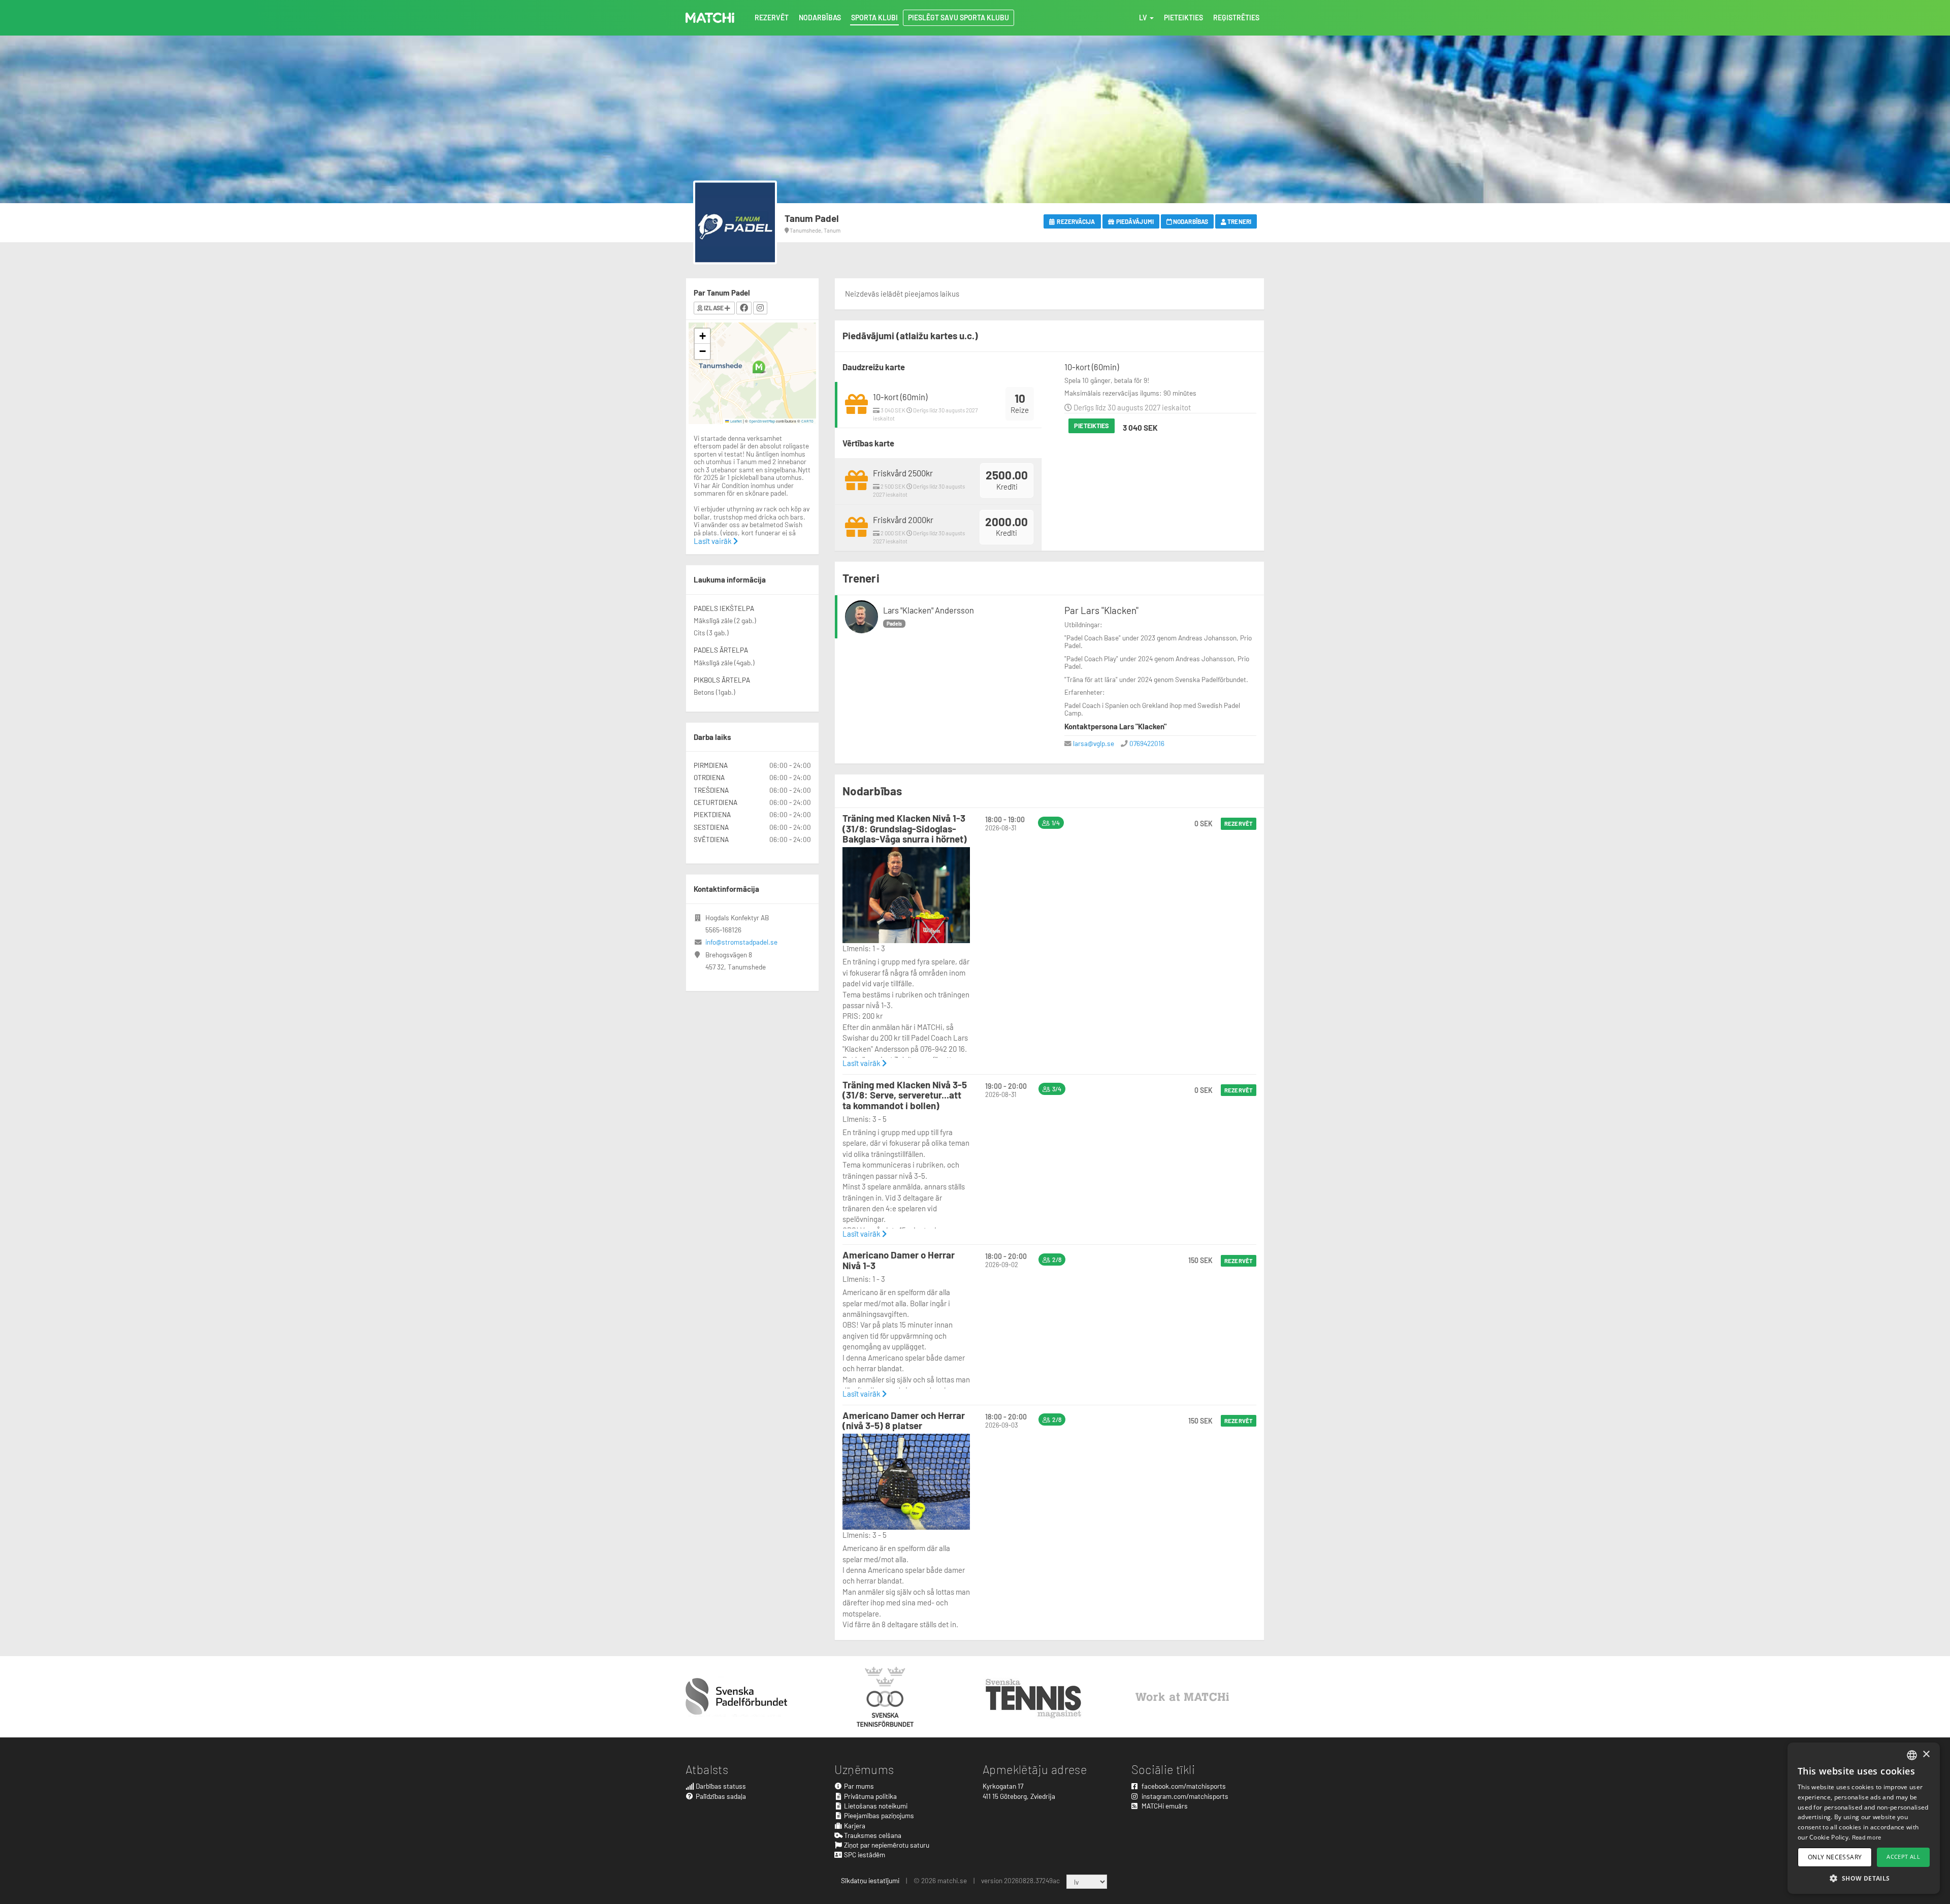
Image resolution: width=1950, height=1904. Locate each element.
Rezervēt (1239, 824)
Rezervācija (1075, 221)
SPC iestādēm (864, 1854)
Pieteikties (1092, 426)
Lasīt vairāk (862, 1063)
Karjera (854, 1826)
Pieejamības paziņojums (878, 1815)
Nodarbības (1190, 221)
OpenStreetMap (762, 421)
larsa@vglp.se (1094, 743)
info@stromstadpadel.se (741, 942)
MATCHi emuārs (1164, 1806)
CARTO (807, 421)
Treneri (1239, 221)
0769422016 (1147, 743)
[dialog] (1864, 1818)
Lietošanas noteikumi (875, 1806)
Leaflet (736, 421)
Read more (1867, 1837)
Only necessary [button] (1835, 1857)
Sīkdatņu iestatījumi (870, 1880)
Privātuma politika (870, 1796)
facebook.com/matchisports (1183, 1786)
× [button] (1926, 1754)
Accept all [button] (1903, 1857)
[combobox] (1912, 1755)
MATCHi (710, 18)
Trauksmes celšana (872, 1835)
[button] (759, 367)
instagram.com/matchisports (1184, 1796)
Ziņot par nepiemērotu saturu (886, 1845)
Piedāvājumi (1134, 221)
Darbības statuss (720, 1786)
